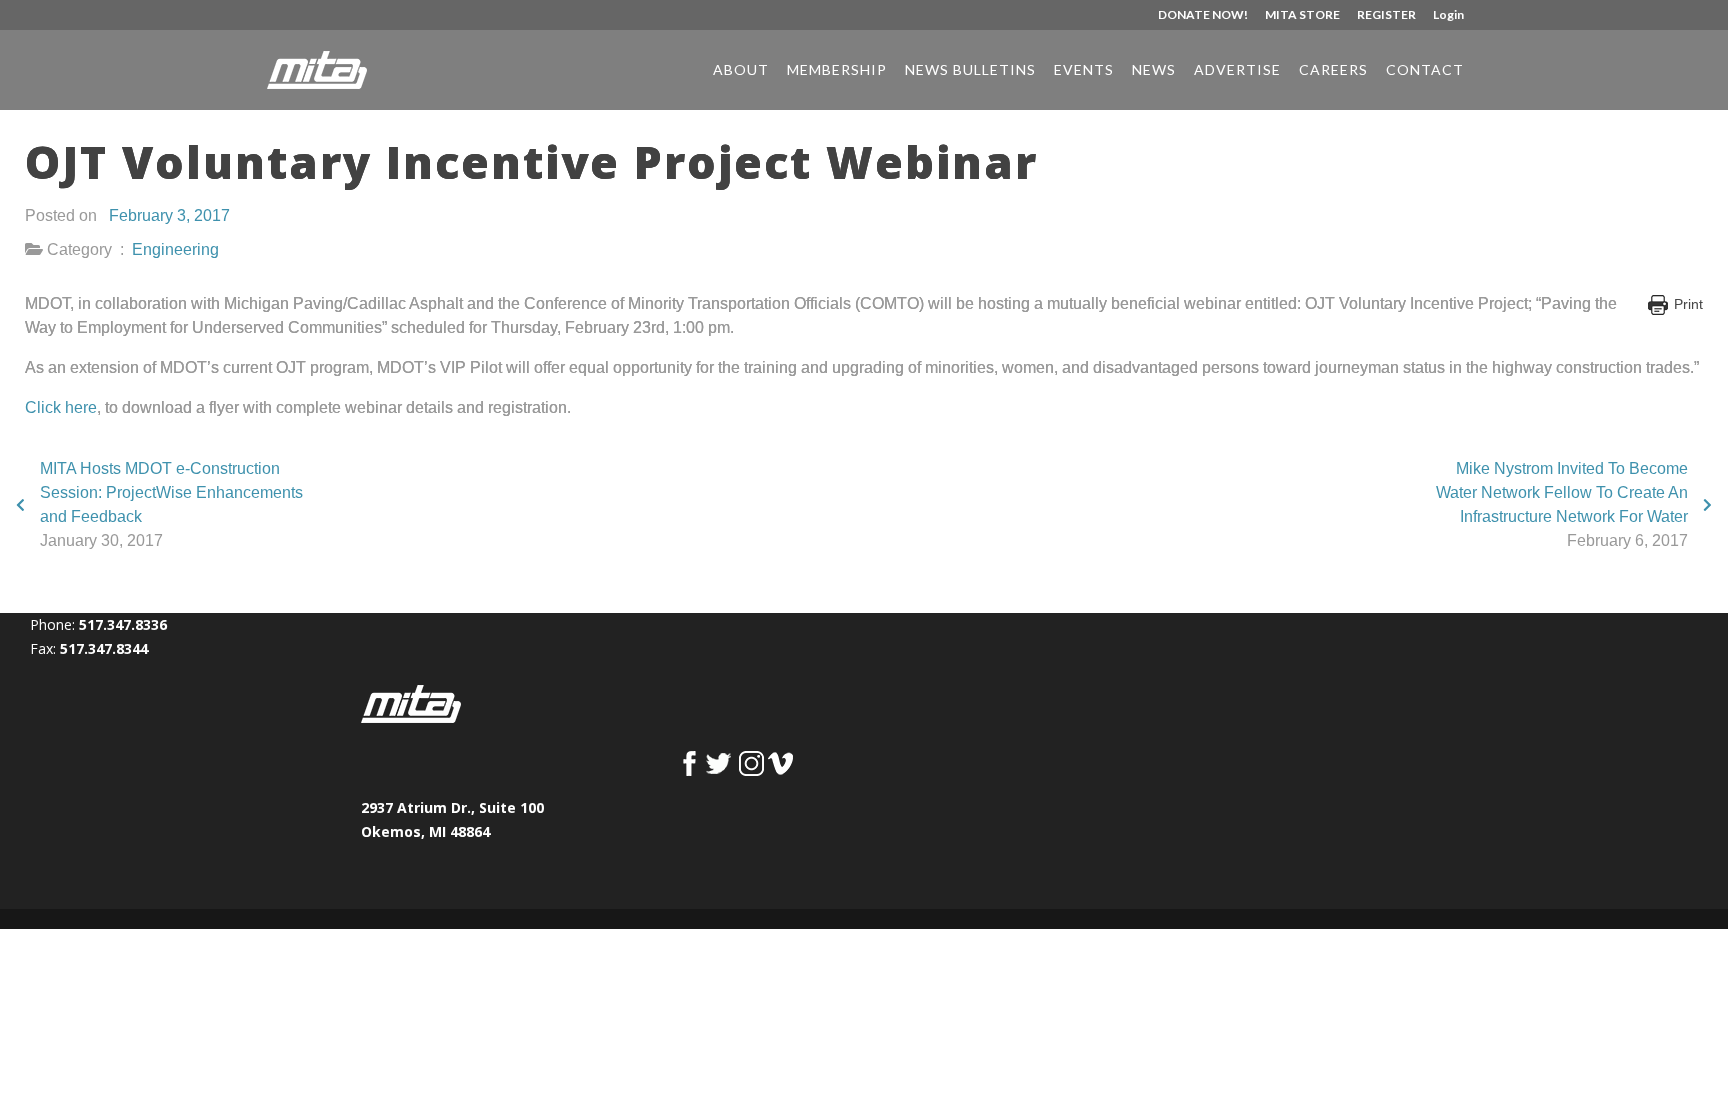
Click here (61, 407)
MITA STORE (1302, 15)
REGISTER (1386, 15)
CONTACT (1425, 70)
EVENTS (1084, 70)
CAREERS (1333, 70)
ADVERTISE (1237, 70)
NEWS (1154, 70)
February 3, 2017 (169, 215)
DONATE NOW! (1203, 15)
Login (1448, 15)
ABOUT (741, 70)
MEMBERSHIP (837, 70)
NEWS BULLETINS (970, 70)
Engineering (175, 249)
